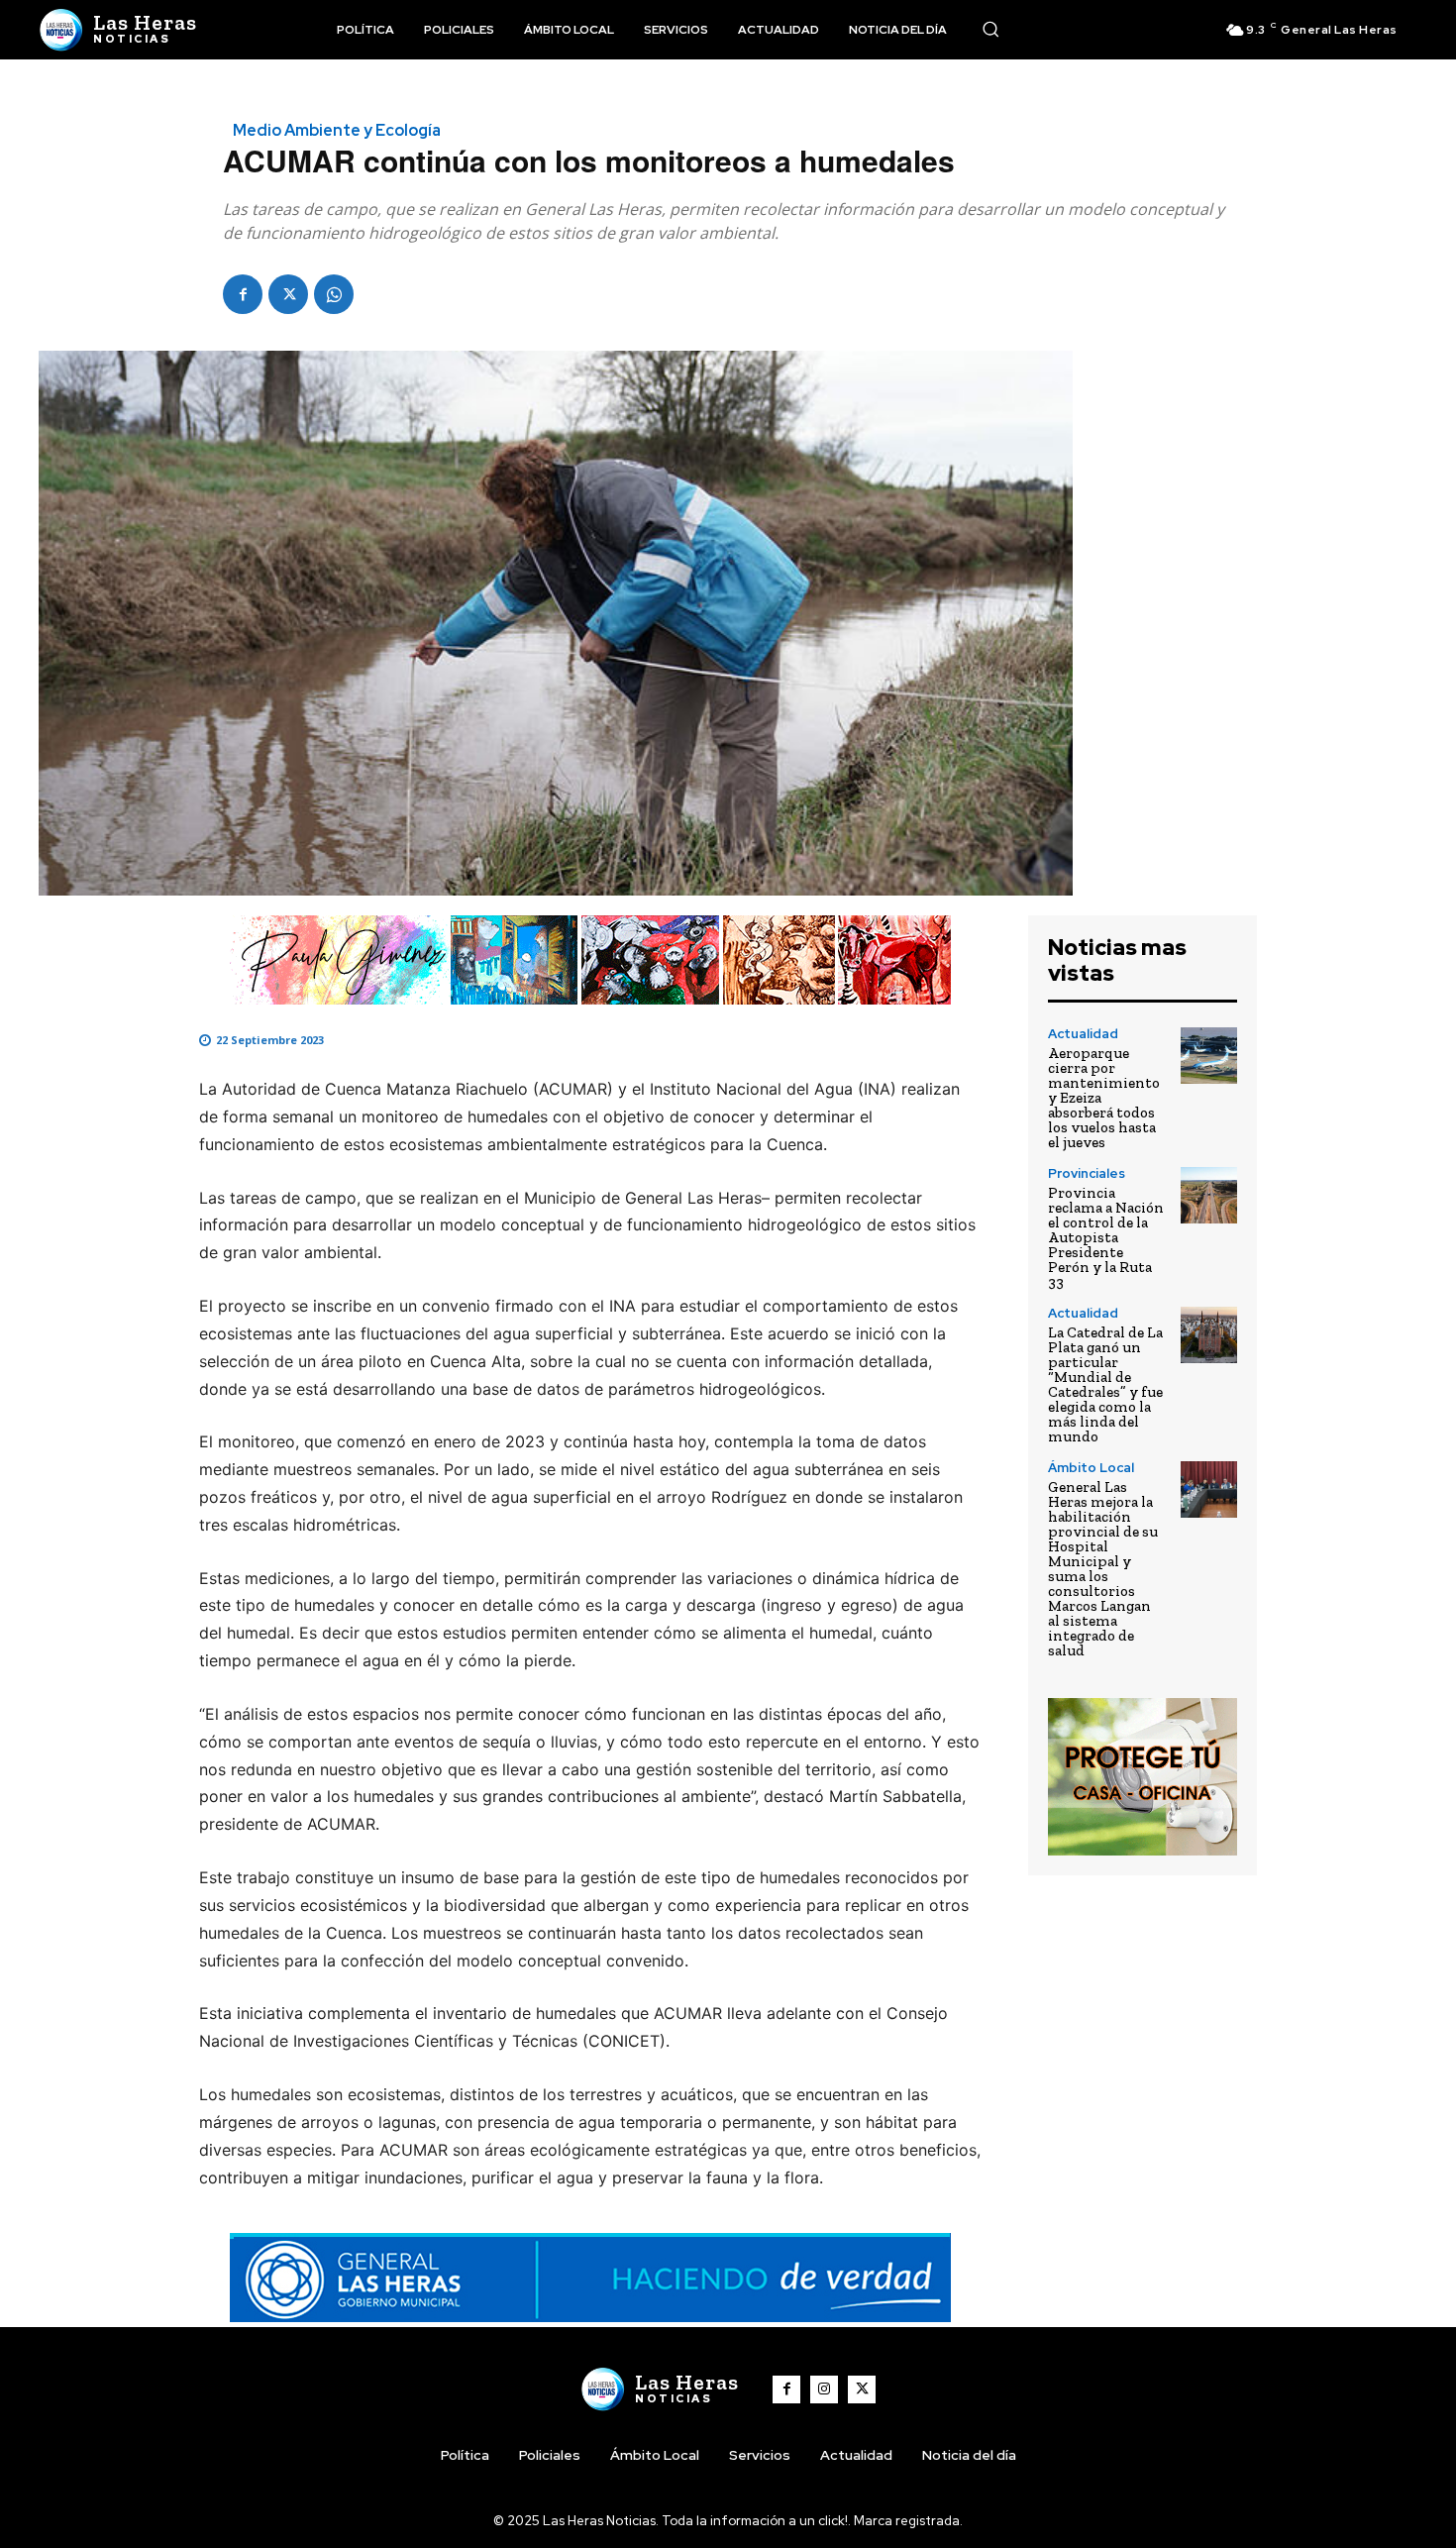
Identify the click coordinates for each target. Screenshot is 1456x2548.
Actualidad (1083, 1034)
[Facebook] (243, 294)
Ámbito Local (1091, 1468)
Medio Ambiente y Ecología (337, 131)
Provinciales (1087, 1173)
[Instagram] (824, 2389)
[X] (288, 294)
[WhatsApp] (334, 294)
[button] (990, 29)
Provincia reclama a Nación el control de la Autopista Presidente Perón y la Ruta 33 (1106, 1237)
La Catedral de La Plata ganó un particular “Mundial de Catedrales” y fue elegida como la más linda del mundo (1105, 1384)
